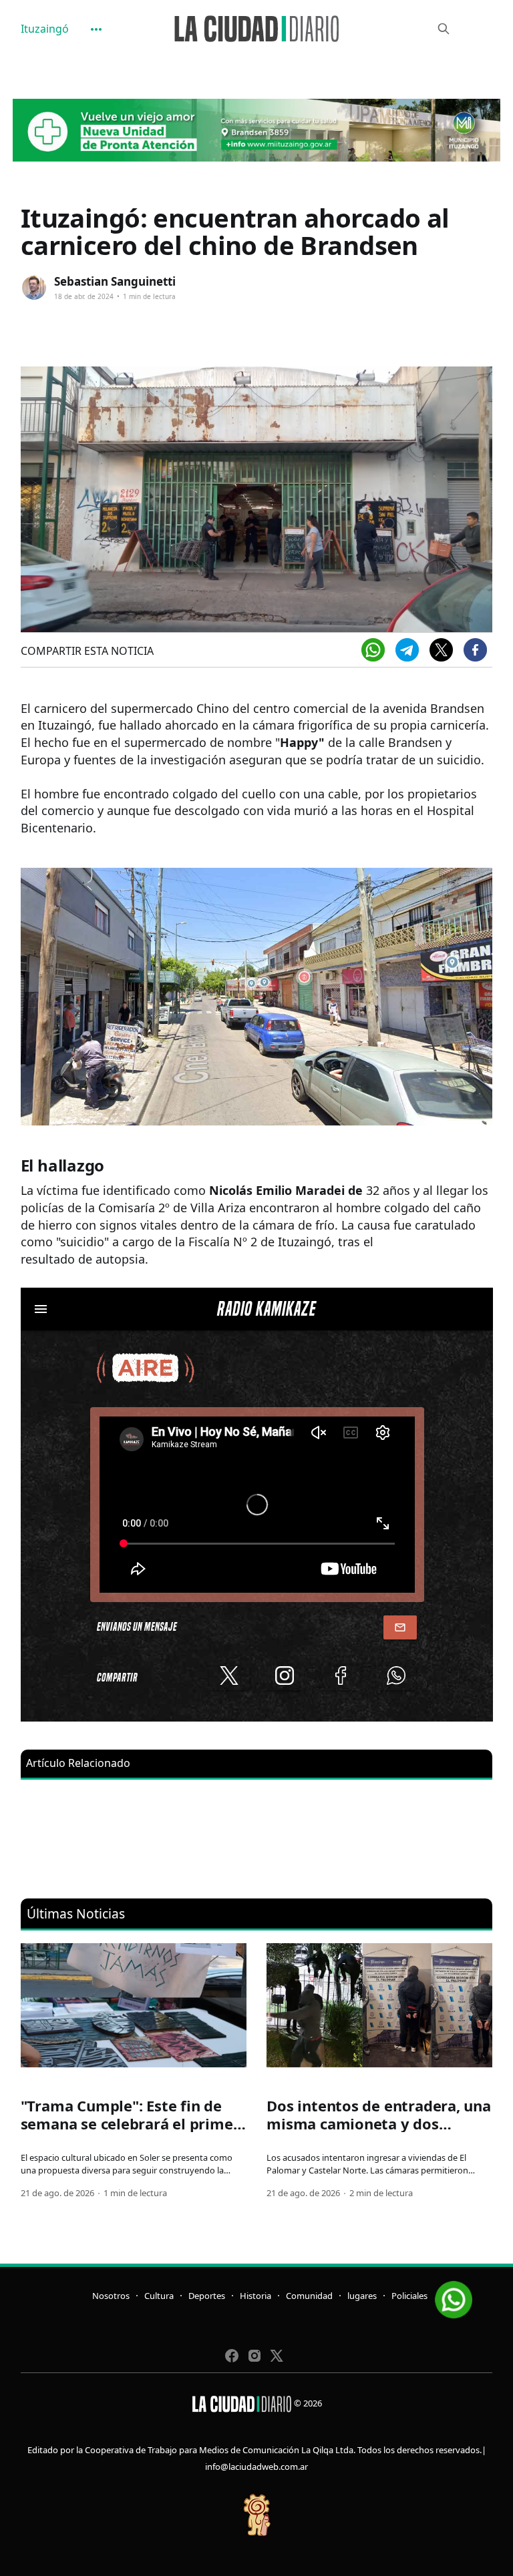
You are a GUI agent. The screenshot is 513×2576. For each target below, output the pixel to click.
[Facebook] (475, 650)
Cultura (159, 2296)
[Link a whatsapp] (454, 2295)
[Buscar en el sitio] (444, 29)
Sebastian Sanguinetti (115, 281)
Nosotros (111, 2296)
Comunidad (309, 2296)
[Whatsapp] (373, 650)
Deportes (207, 2296)
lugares (362, 2296)
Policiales (409, 2296)
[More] (96, 29)
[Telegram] (407, 650)
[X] (441, 650)
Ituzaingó (45, 29)
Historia (255, 2296)
